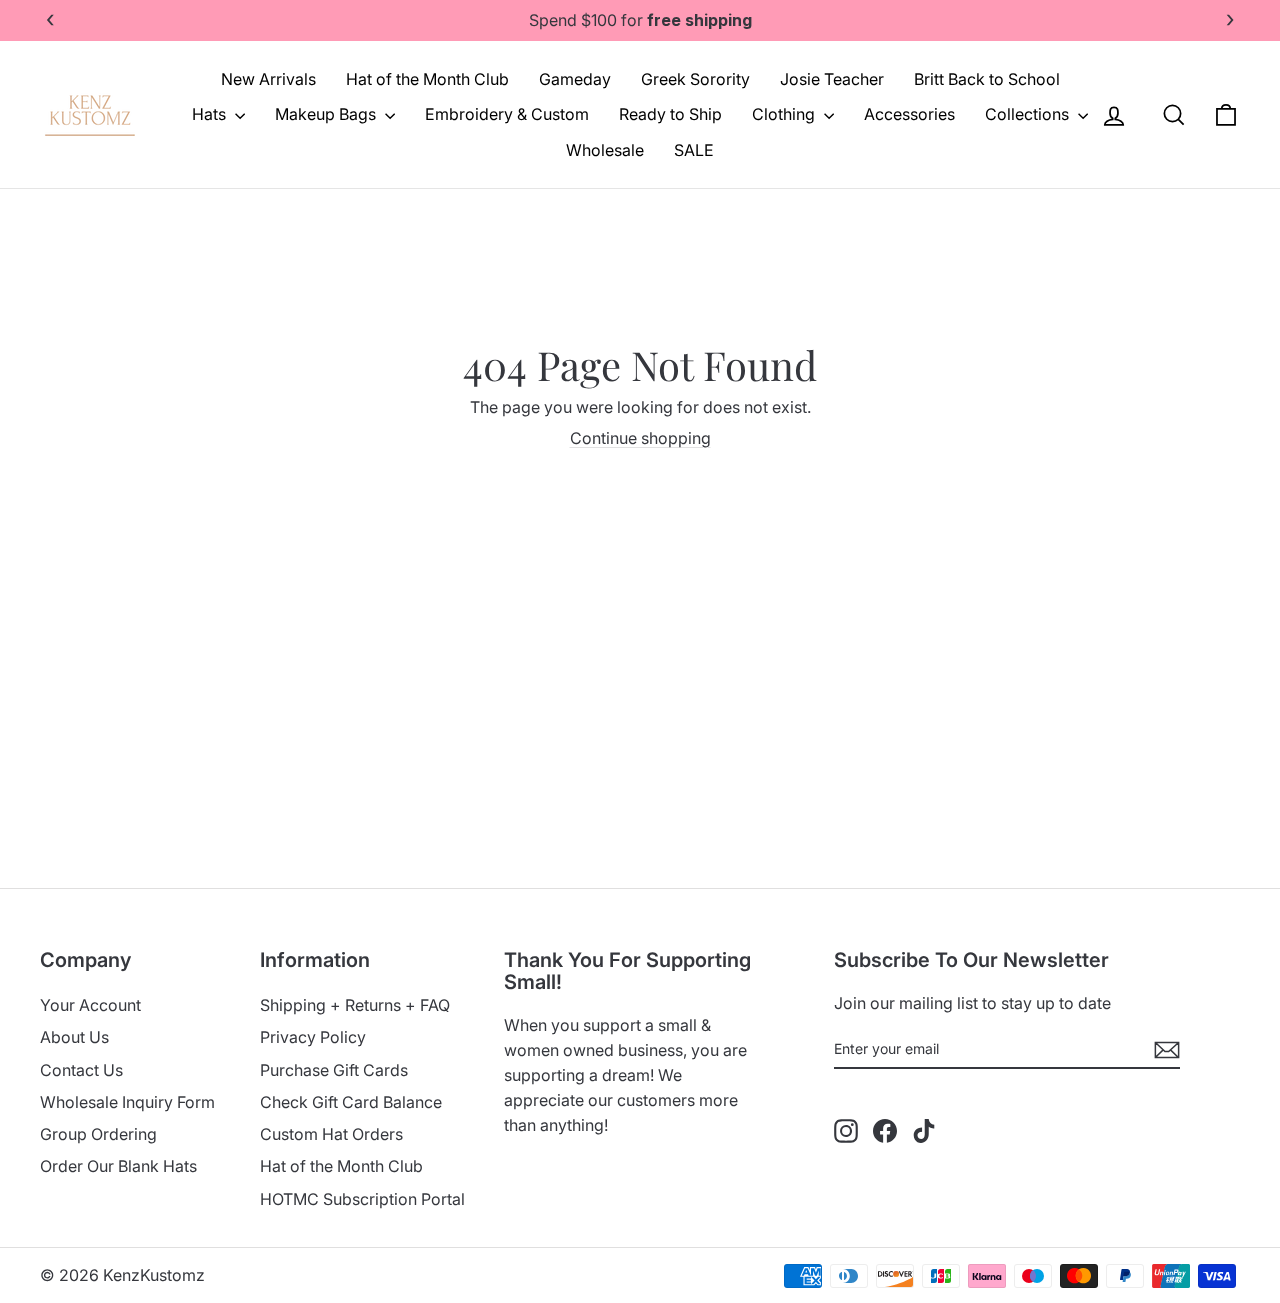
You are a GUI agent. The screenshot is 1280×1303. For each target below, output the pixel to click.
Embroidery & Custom (507, 114)
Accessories (909, 114)
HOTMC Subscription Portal (362, 1199)
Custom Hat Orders (331, 1134)
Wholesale (605, 150)
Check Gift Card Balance (351, 1102)
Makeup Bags (327, 114)
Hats (211, 114)
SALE (694, 150)
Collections (1029, 114)
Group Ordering (98, 1134)
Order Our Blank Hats (118, 1166)
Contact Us (81, 1070)
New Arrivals (268, 79)
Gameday (575, 79)
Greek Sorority (695, 79)
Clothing (785, 114)
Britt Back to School (987, 79)
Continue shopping (640, 438)
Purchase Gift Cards (334, 1070)
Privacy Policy (313, 1037)
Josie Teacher (832, 79)
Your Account (90, 1005)
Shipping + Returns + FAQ (355, 1005)
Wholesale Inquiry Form (127, 1102)
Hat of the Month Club (427, 79)
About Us (74, 1037)
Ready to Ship (670, 114)
